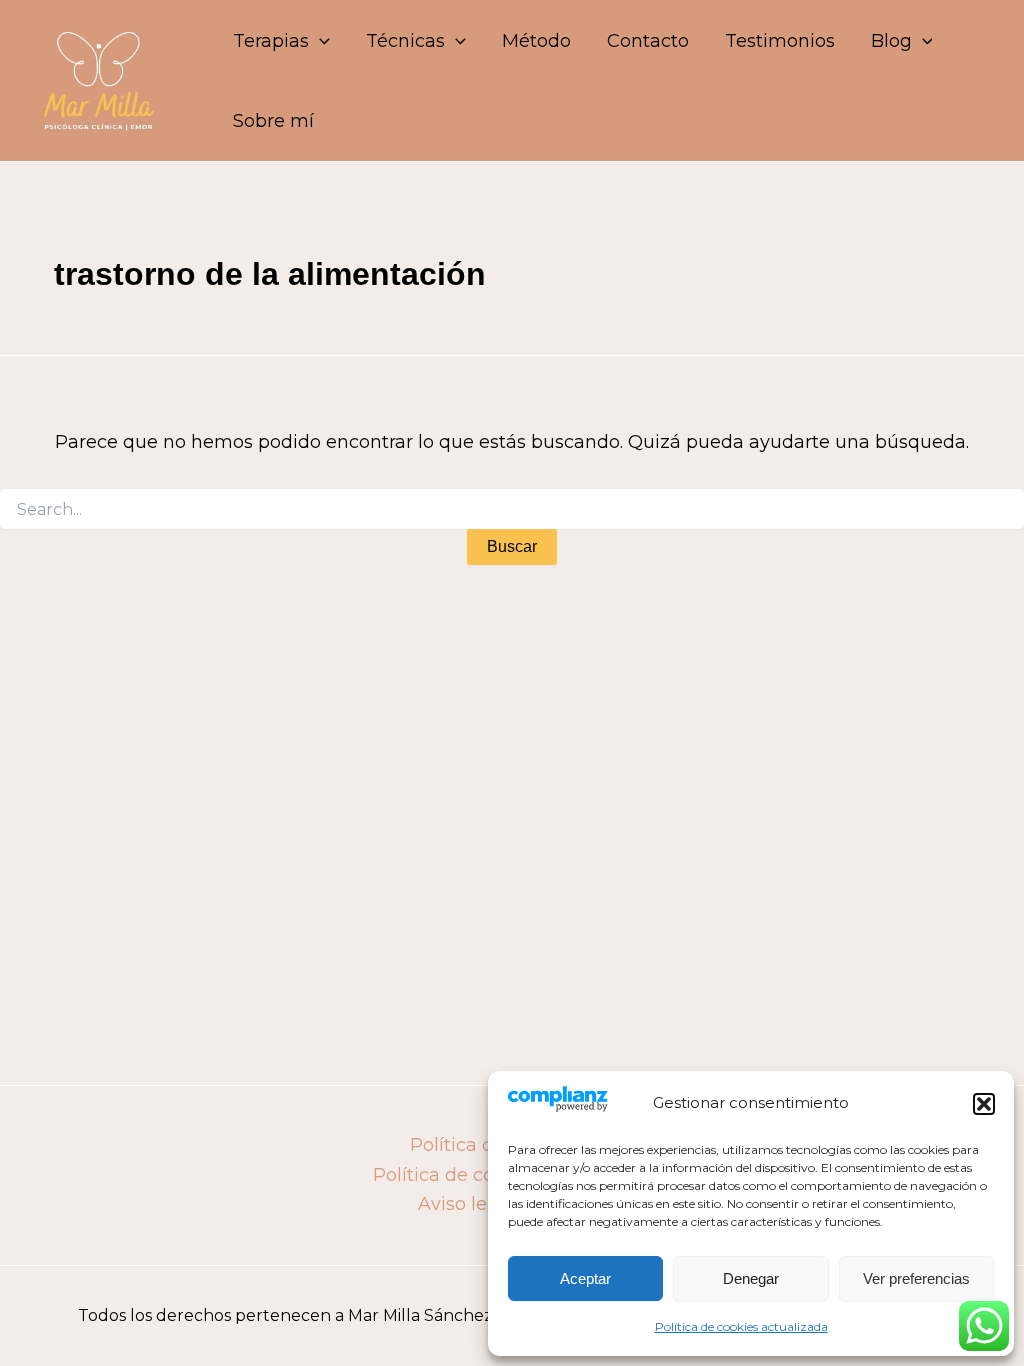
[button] (984, 1104)
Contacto (648, 41)
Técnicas (405, 41)
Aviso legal (466, 1204)
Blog (891, 41)
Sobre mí (273, 121)
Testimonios (780, 41)
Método (536, 41)
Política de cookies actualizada (741, 1326)
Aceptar (585, 1278)
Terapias (271, 41)
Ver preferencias (916, 1278)
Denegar (751, 1278)
